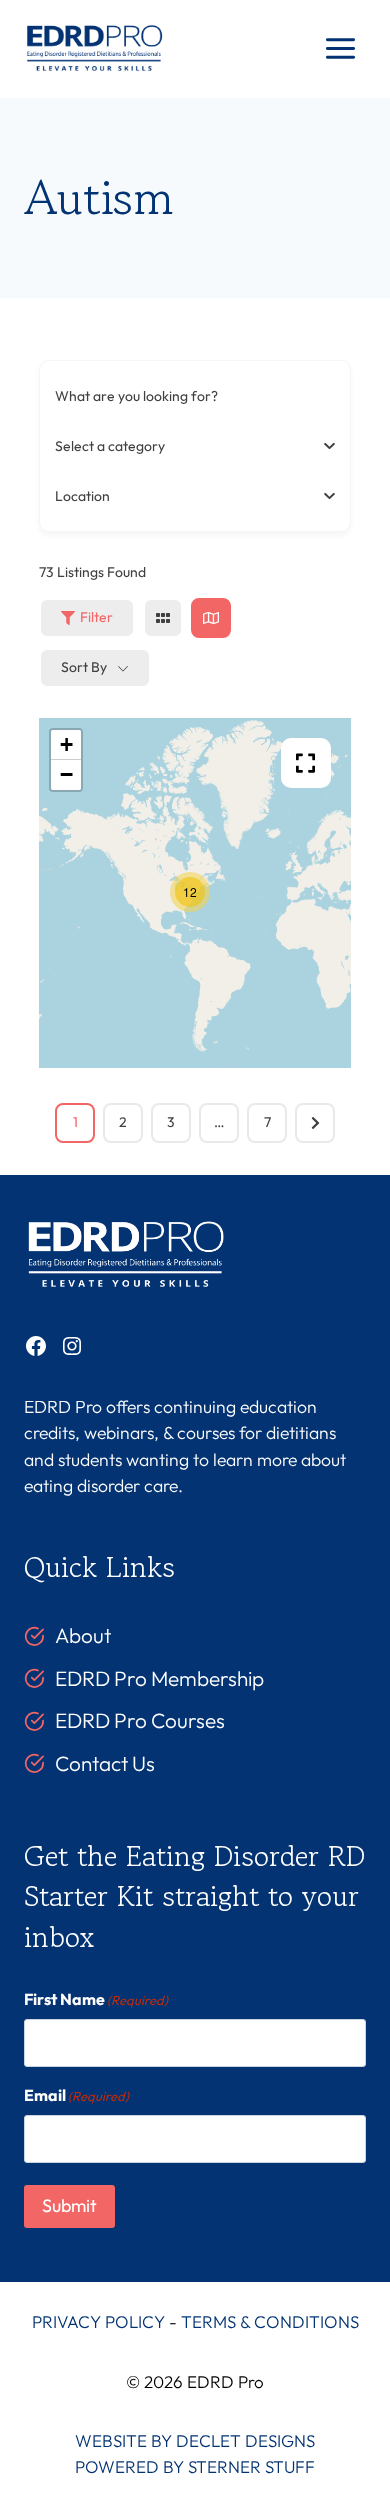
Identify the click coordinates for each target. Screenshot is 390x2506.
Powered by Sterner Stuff (195, 2466)
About (83, 1635)
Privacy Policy (98, 2321)
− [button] (66, 774)
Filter (96, 617)
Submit (69, 2205)
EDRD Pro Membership (159, 1678)
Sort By (84, 667)
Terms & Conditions (270, 2321)
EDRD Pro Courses (140, 1720)
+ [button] (66, 744)
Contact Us (105, 1763)
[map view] (211, 618)
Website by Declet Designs (195, 2440)
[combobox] (187, 446)
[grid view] (163, 618)
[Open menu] (340, 49)
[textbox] (110, 446)
